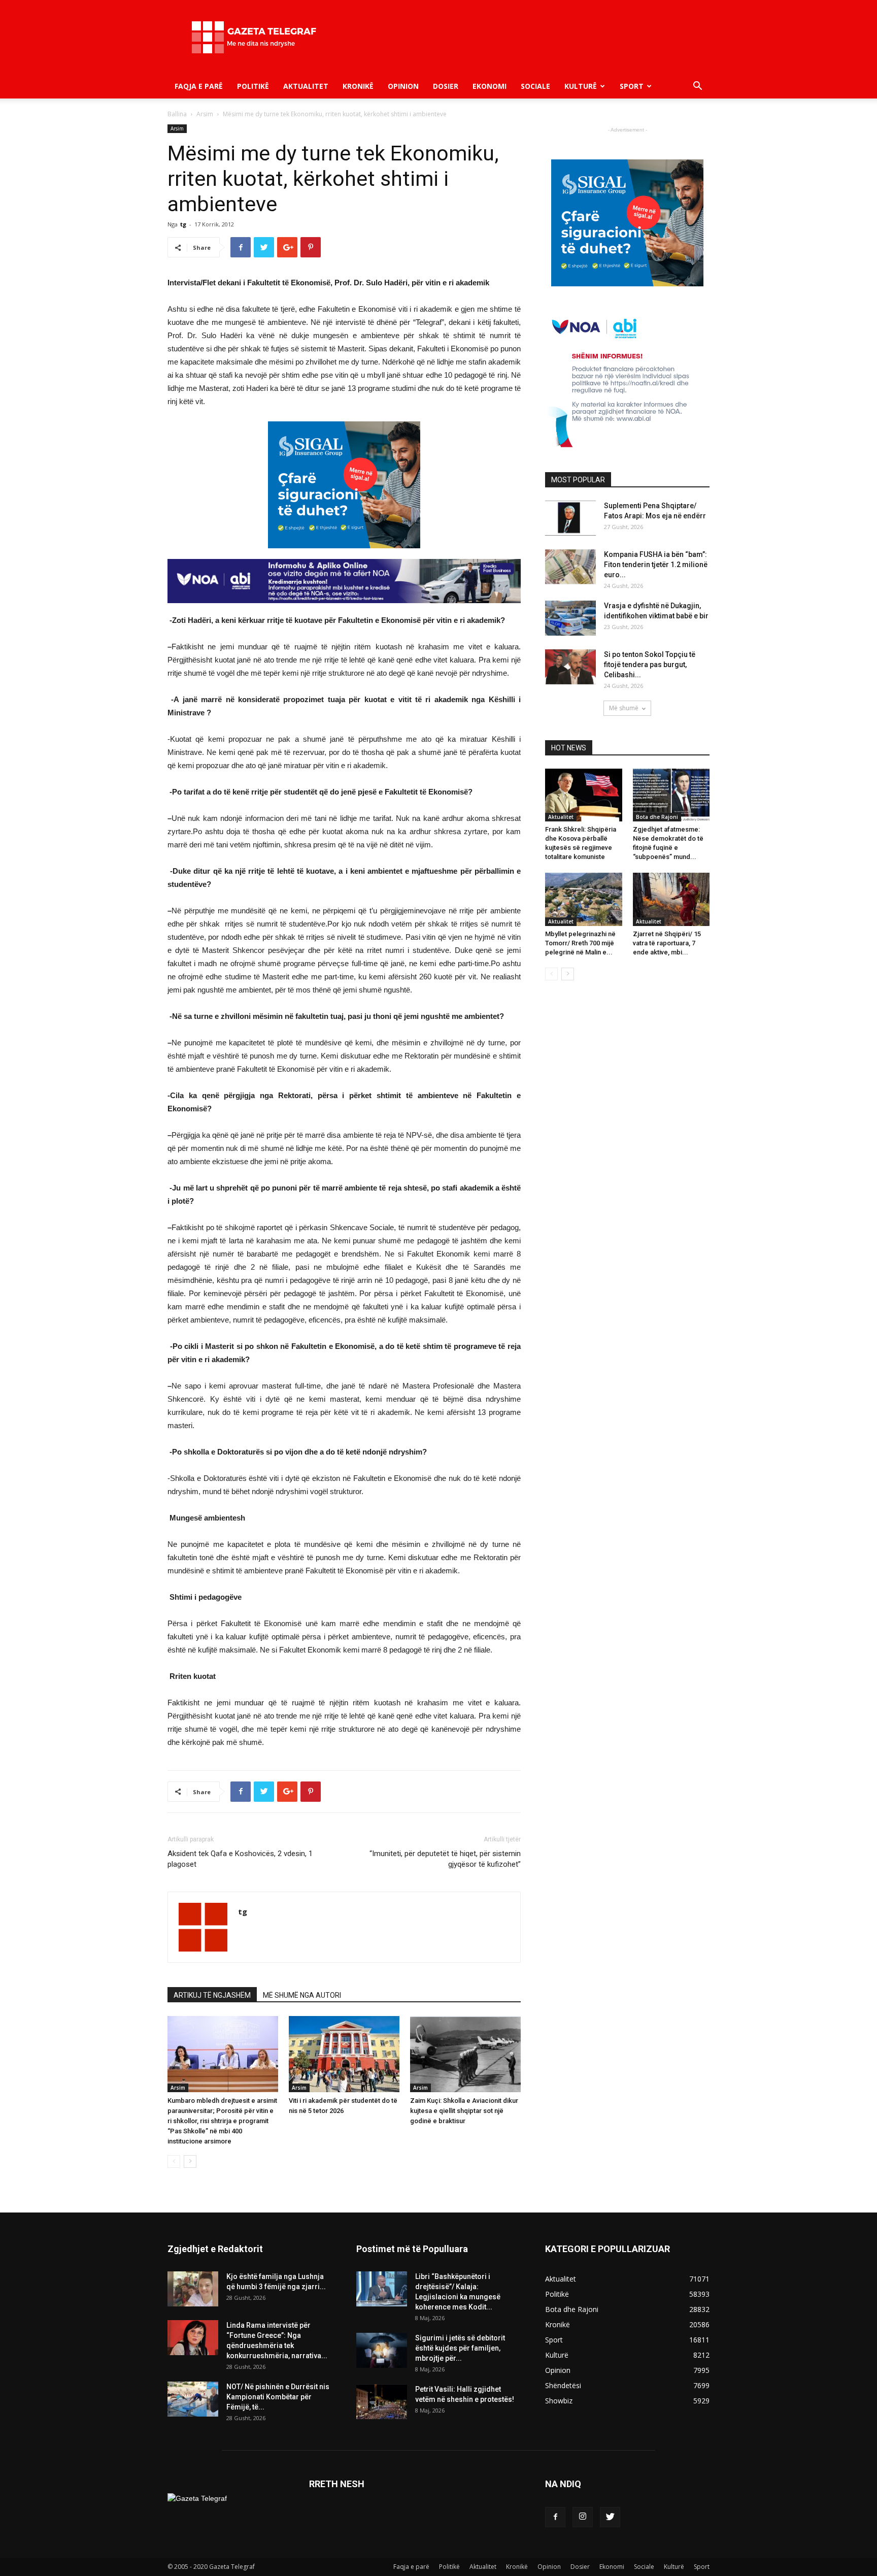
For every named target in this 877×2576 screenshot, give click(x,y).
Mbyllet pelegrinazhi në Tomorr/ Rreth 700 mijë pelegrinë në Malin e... (580, 943)
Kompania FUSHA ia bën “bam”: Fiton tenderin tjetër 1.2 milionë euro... (656, 565)
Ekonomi (490, 86)
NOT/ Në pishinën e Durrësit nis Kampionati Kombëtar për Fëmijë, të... (278, 2397)
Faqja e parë (199, 86)
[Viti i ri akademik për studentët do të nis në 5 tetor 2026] (344, 2054)
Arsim (205, 114)
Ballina (177, 114)
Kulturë (581, 86)
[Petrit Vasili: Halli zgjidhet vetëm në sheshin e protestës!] (382, 2402)
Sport (632, 86)
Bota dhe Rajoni (657, 817)
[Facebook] (555, 2517)
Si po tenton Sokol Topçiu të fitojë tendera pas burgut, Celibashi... (650, 665)
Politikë (253, 86)
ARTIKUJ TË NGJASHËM (212, 1995)
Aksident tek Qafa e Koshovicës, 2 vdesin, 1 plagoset (240, 1859)
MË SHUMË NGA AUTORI (302, 1995)
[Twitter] (610, 2517)
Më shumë (624, 708)
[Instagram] (583, 2517)
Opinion (403, 86)
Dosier (446, 86)
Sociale (535, 86)
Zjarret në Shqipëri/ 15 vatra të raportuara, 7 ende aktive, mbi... (667, 943)
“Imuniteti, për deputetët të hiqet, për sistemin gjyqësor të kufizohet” (445, 1859)
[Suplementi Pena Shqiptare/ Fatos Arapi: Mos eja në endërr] (570, 518)
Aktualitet (306, 86)
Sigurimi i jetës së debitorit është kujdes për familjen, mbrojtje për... (460, 2348)
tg (183, 224)
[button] (697, 87)
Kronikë (358, 86)
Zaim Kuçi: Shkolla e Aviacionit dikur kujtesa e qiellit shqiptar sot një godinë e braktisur (464, 2111)
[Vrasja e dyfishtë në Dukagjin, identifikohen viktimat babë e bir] (570, 618)
